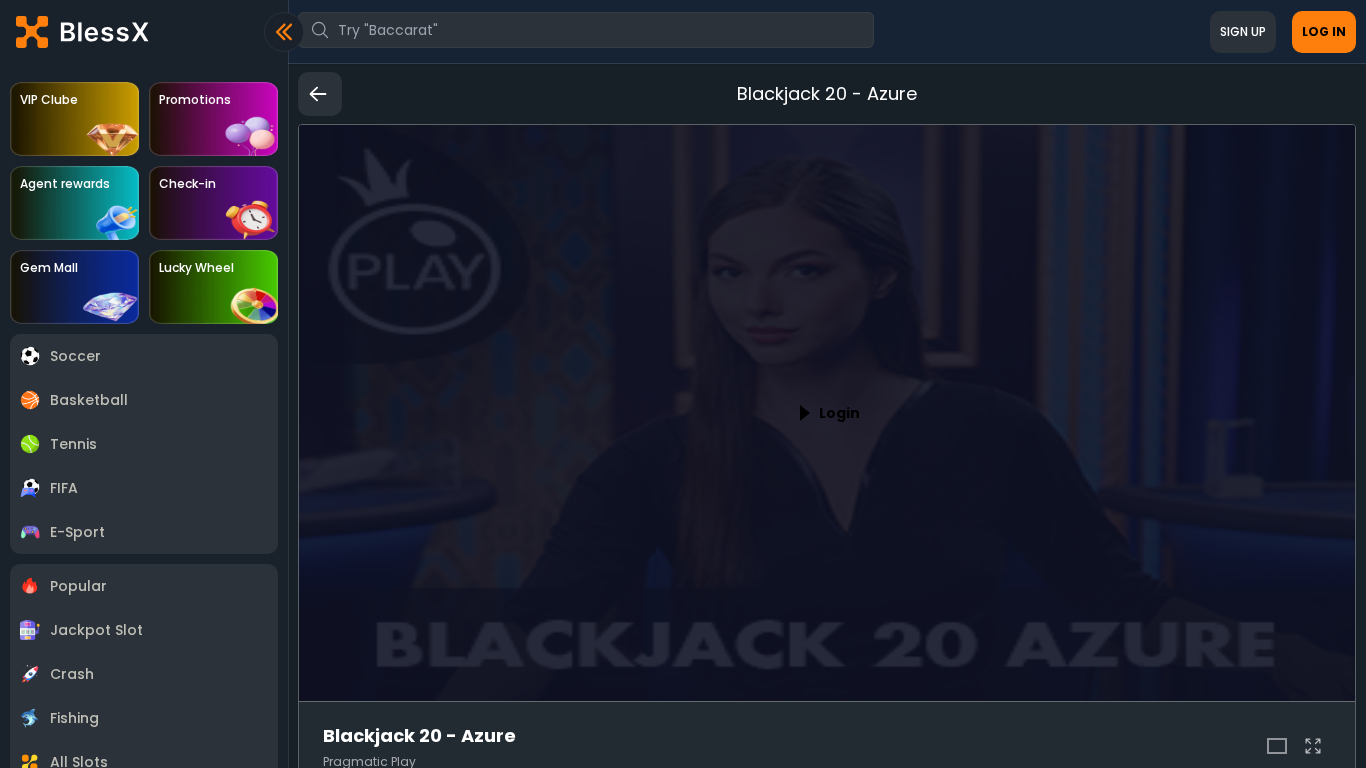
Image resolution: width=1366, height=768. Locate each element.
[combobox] (586, 30)
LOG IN (1324, 31)
